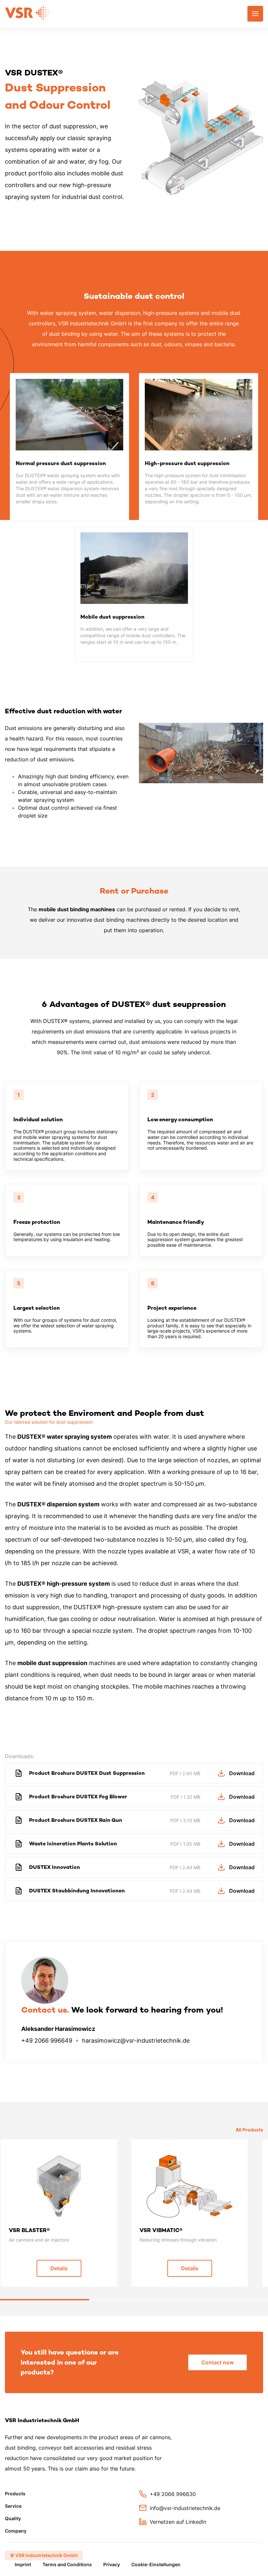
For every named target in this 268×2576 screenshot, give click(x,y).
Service (13, 2506)
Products (15, 2494)
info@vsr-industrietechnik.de (185, 2508)
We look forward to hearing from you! (122, 2010)
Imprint (23, 2564)
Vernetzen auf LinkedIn (178, 2522)
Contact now (218, 2362)
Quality (13, 2518)
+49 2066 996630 (173, 2494)
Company (16, 2531)
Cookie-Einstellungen (156, 2564)
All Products (249, 2130)
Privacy (112, 2564)
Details (59, 2268)
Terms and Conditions (67, 2564)
